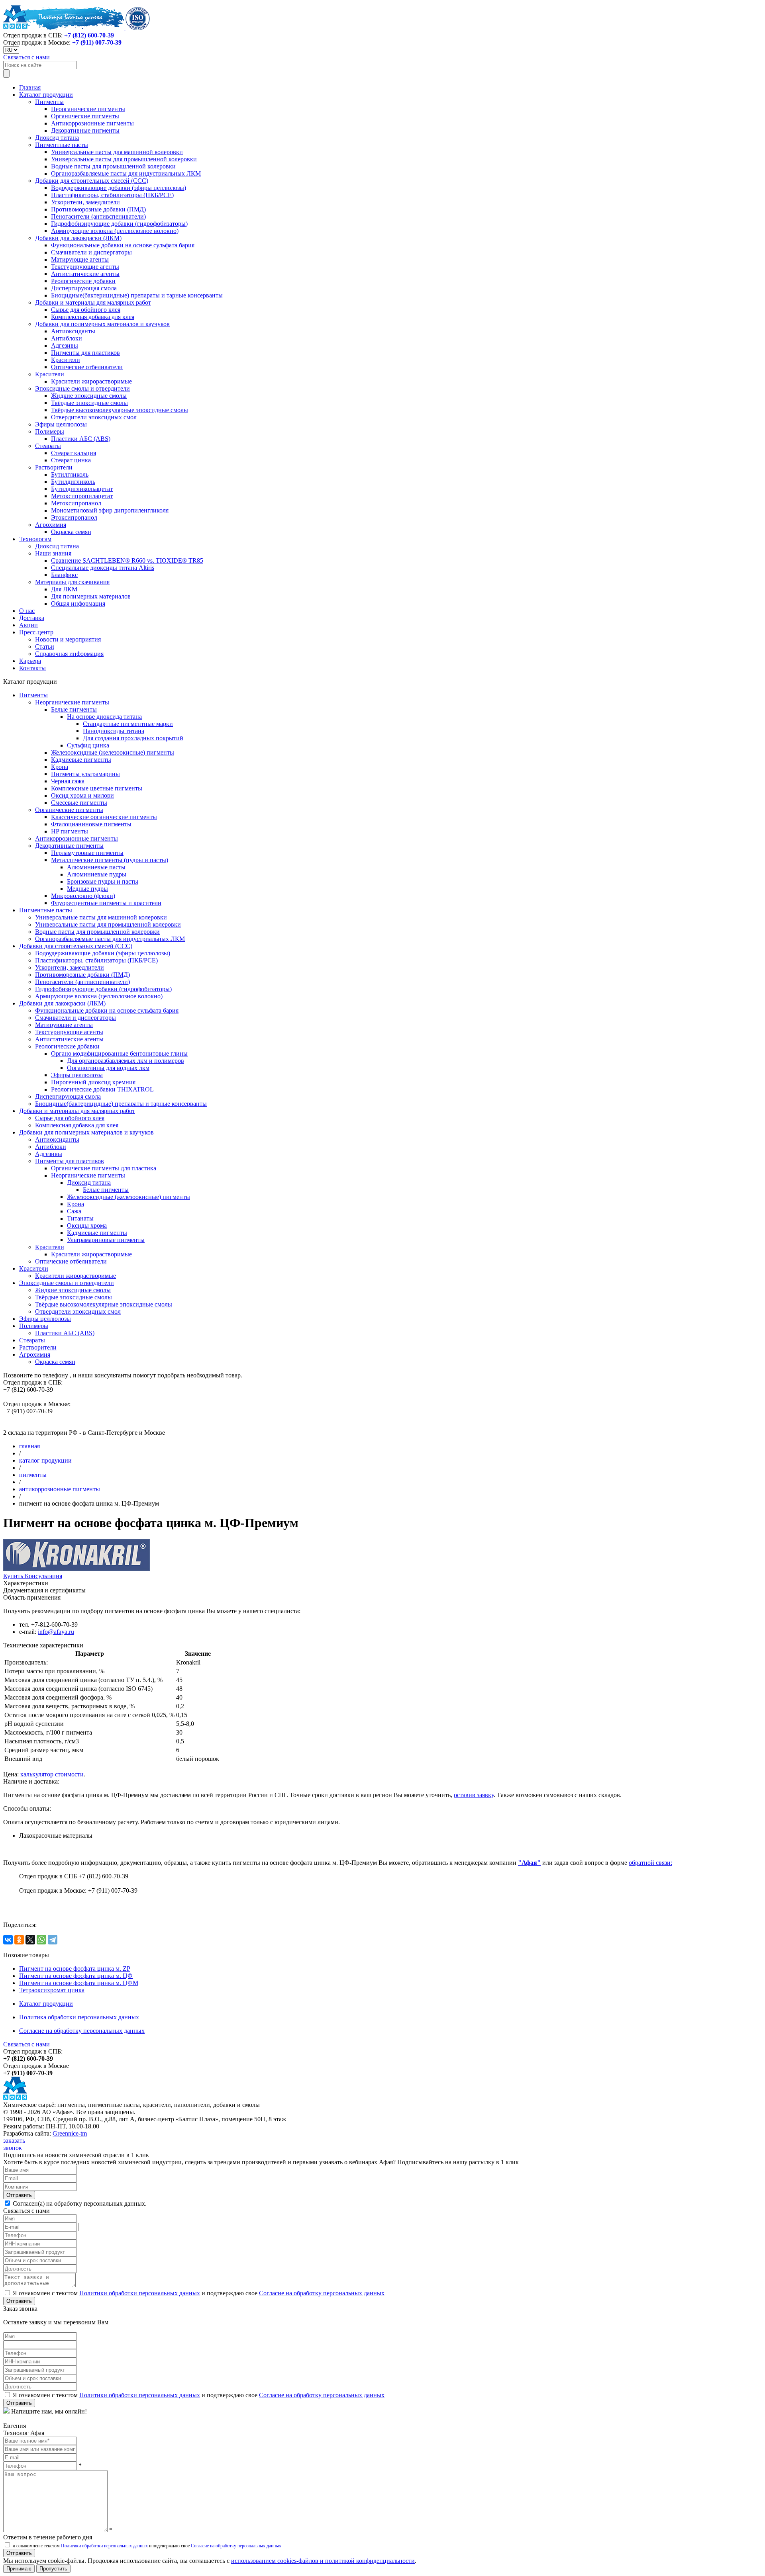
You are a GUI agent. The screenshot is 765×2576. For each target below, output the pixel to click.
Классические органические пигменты (104, 817)
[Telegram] (53, 1940)
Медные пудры (87, 889)
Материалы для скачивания (72, 582)
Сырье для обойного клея (86, 310)
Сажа (74, 1211)
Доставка (32, 618)
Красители (66, 360)
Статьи (45, 646)
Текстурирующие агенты (85, 267)
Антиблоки (67, 338)
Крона (60, 767)
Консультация (43, 1576)
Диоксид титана (57, 138)
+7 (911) (97, 42)
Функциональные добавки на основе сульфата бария (123, 245)
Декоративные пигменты (85, 130)
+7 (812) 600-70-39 (89, 35)
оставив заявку (474, 1795)
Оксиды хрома (87, 1225)
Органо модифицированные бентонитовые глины (119, 1053)
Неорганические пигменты (88, 109)
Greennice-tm (70, 2133)
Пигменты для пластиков (85, 353)
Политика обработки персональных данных (79, 2017)
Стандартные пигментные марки (128, 724)
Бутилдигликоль (73, 482)
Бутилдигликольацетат (82, 489)
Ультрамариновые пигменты (106, 1240)
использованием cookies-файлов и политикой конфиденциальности (323, 2561)
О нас (27, 611)
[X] (30, 1940)
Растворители (54, 467)
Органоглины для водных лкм (108, 1068)
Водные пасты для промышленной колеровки (113, 166)
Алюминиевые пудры (97, 874)
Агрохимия (51, 525)
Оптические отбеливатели (87, 367)
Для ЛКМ (64, 589)
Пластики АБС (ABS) (81, 439)
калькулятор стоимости (52, 1774)
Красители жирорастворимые (91, 381)
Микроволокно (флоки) (83, 896)
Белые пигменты (74, 709)
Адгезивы (65, 345)
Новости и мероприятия (68, 639)
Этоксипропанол (74, 517)
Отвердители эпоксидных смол (94, 417)
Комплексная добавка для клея (93, 317)
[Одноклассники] (19, 1940)
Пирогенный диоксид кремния (93, 1082)
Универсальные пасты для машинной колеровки (117, 152)
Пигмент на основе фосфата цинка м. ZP (75, 1969)
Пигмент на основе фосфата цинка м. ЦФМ (79, 1983)
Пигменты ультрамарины (85, 774)
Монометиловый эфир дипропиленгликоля (110, 510)
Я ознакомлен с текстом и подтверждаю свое (198, 2293)
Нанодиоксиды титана (114, 731)
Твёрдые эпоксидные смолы (89, 403)
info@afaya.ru (56, 1632)
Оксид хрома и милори (82, 795)
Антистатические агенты (85, 274)
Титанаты (80, 1218)
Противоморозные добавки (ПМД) (98, 209)
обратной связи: (650, 1863)
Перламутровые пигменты (87, 853)
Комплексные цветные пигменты (97, 788)
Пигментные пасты (62, 145)
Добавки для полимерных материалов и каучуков (102, 324)
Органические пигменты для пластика (104, 1168)
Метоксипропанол (76, 503)
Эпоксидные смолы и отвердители (82, 388)
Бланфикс (64, 575)
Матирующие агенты (80, 259)
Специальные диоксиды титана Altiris (103, 568)
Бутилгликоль (70, 474)
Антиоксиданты (73, 331)
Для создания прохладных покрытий (133, 738)
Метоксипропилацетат (82, 496)
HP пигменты (70, 831)
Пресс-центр (36, 632)
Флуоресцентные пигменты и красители (106, 903)
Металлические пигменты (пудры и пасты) (110, 860)
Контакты (32, 668)
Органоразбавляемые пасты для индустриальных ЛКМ (126, 173)
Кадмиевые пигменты (81, 760)
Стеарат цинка (71, 460)
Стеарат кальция (74, 453)
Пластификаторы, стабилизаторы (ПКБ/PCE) (112, 195)
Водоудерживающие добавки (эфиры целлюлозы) (119, 188)
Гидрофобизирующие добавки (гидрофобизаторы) (119, 224)
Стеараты (48, 446)
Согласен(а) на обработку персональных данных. (79, 2203)
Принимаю (19, 2569)
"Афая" (529, 1863)
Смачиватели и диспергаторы (91, 252)
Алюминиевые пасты (96, 867)
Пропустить (53, 2569)
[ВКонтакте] (8, 1940)
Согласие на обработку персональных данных (82, 2031)
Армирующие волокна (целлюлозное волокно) (115, 231)
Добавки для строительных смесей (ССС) (92, 181)
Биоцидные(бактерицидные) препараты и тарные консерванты (137, 295)
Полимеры (50, 431)
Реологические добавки (83, 281)
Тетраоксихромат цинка (52, 1990)
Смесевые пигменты (79, 803)
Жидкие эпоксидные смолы (89, 396)
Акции (28, 625)
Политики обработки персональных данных (140, 2293)
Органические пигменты (85, 116)
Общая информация (78, 603)
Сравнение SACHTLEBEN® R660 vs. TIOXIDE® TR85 (127, 560)
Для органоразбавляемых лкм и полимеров (126, 1061)
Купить (14, 1576)
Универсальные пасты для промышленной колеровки (124, 159)
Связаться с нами (26, 57)
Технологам (35, 539)
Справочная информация (69, 654)
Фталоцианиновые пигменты (91, 824)
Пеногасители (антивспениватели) (98, 216)
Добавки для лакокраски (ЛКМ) (78, 238)
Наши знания (53, 553)
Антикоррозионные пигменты (92, 123)
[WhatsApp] (41, 1940)
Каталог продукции (46, 95)
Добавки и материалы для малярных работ (93, 302)
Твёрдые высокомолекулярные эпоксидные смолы (120, 410)
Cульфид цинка (88, 745)
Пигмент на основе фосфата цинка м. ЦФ (76, 1976)
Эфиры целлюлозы (61, 424)
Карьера (30, 661)
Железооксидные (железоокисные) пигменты (113, 752)
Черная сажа (68, 781)
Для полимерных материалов (91, 596)
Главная (30, 87)
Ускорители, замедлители (85, 202)
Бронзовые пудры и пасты (103, 881)
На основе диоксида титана (104, 717)
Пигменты (49, 102)
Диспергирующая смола (84, 288)
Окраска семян (71, 532)
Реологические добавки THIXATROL (102, 1089)
